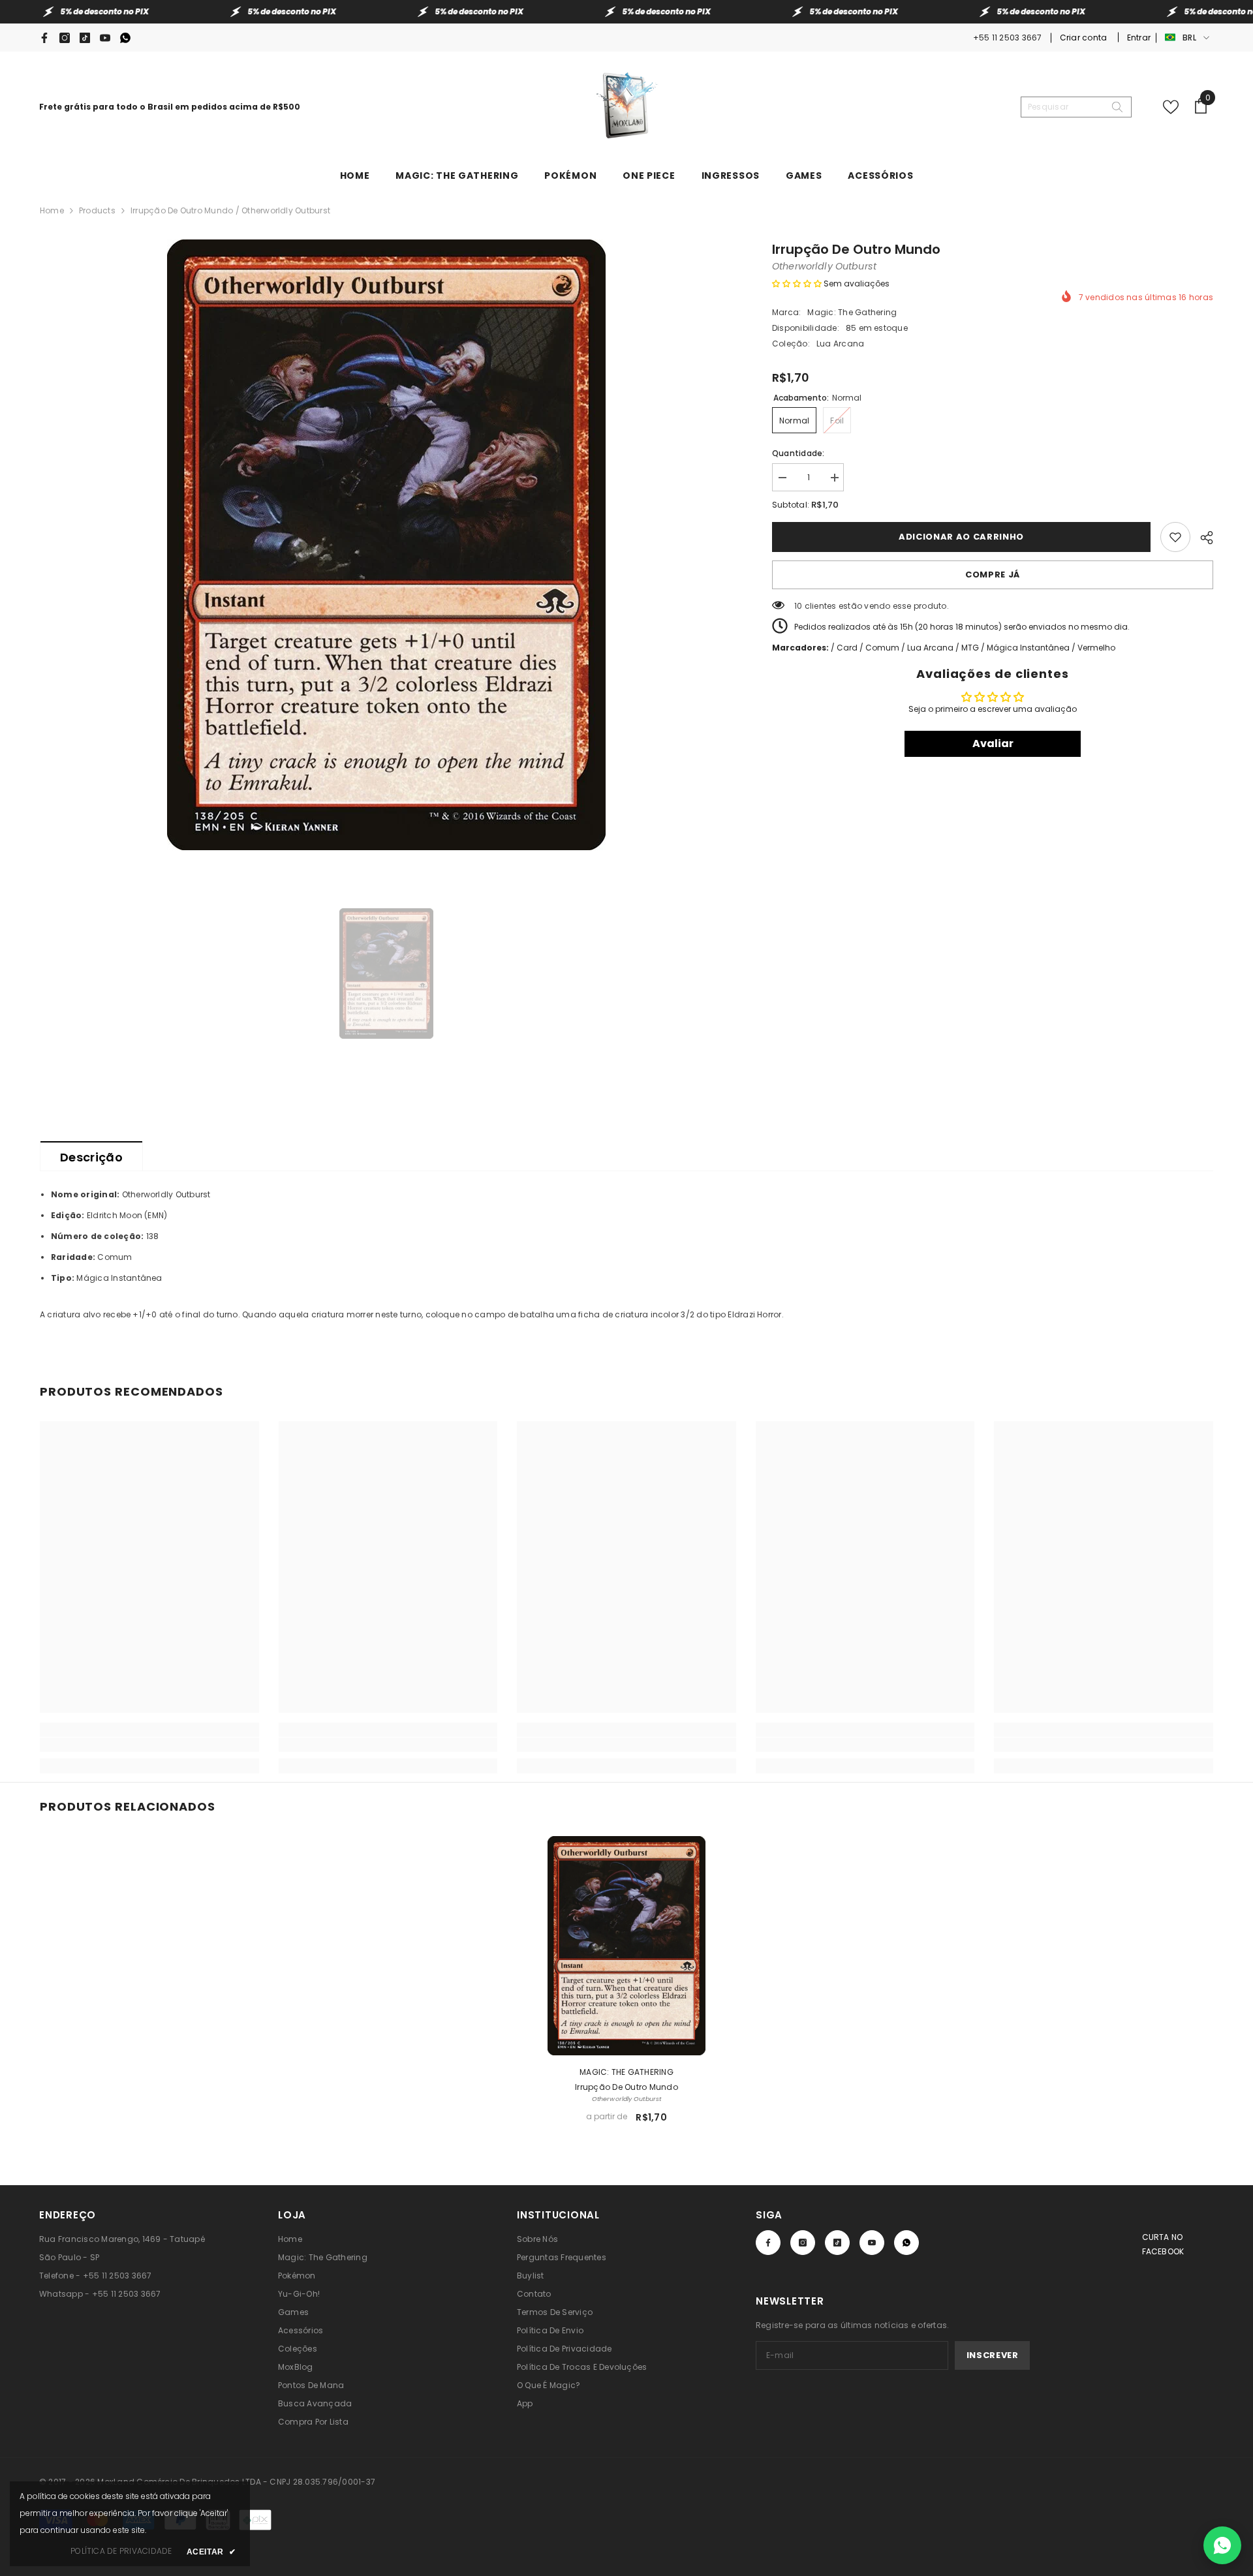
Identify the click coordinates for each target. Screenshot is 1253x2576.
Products (97, 210)
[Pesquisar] (1076, 107)
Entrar (1139, 38)
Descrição (91, 1157)
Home (52, 210)
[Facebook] (44, 38)
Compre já (993, 575)
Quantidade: (798, 453)
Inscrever (993, 2355)
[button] (797, 284)
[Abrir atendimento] (1222, 2545)
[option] (386, 545)
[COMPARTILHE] (1202, 536)
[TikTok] (85, 38)
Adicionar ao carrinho (961, 537)
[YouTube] (105, 38)
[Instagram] (65, 38)
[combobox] (1066, 107)
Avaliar (993, 744)
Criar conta (1085, 38)
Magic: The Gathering (852, 312)
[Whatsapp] (125, 38)
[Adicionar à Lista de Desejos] (1175, 537)
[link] (149, 1745)
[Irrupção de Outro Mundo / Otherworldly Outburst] (626, 1946)
